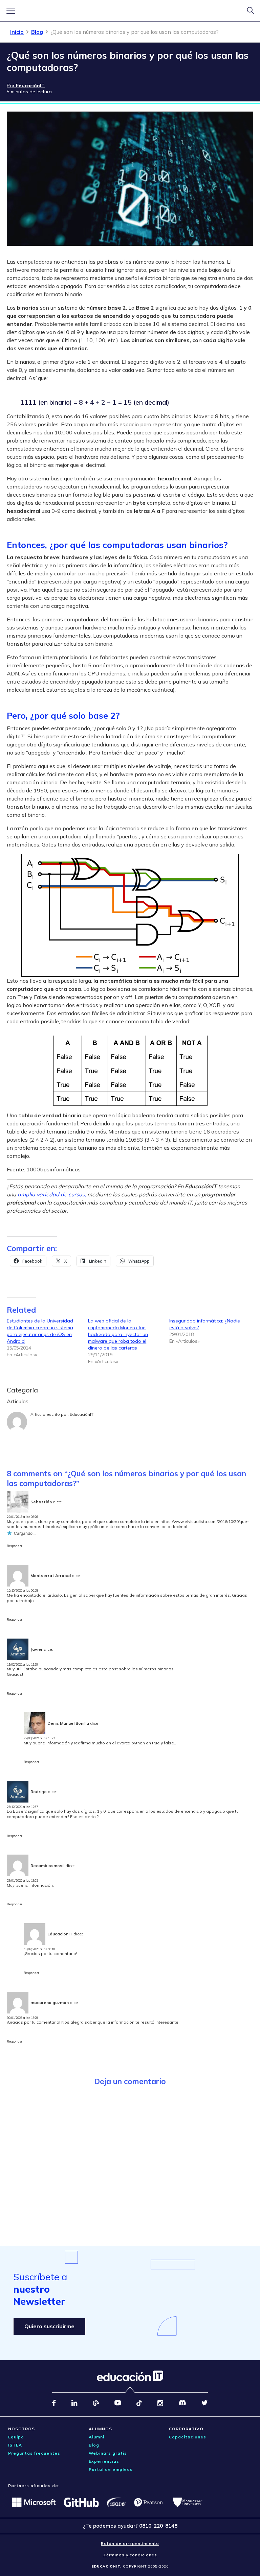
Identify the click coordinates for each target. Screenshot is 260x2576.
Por (26, 86)
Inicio (17, 32)
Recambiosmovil (47, 1866)
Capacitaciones (188, 2437)
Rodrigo (39, 1792)
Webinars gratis (108, 2453)
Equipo (16, 2437)
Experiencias (104, 2461)
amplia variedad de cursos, (52, 1194)
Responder (15, 1546)
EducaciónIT (82, 1414)
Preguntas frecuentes (34, 2453)
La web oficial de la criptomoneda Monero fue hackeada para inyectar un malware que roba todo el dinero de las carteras (118, 1334)
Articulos (18, 1401)
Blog (37, 32)
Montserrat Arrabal (51, 1576)
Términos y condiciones (130, 2555)
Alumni (96, 2437)
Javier (37, 1649)
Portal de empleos (111, 2469)
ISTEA (15, 2445)
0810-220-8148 (158, 2526)
